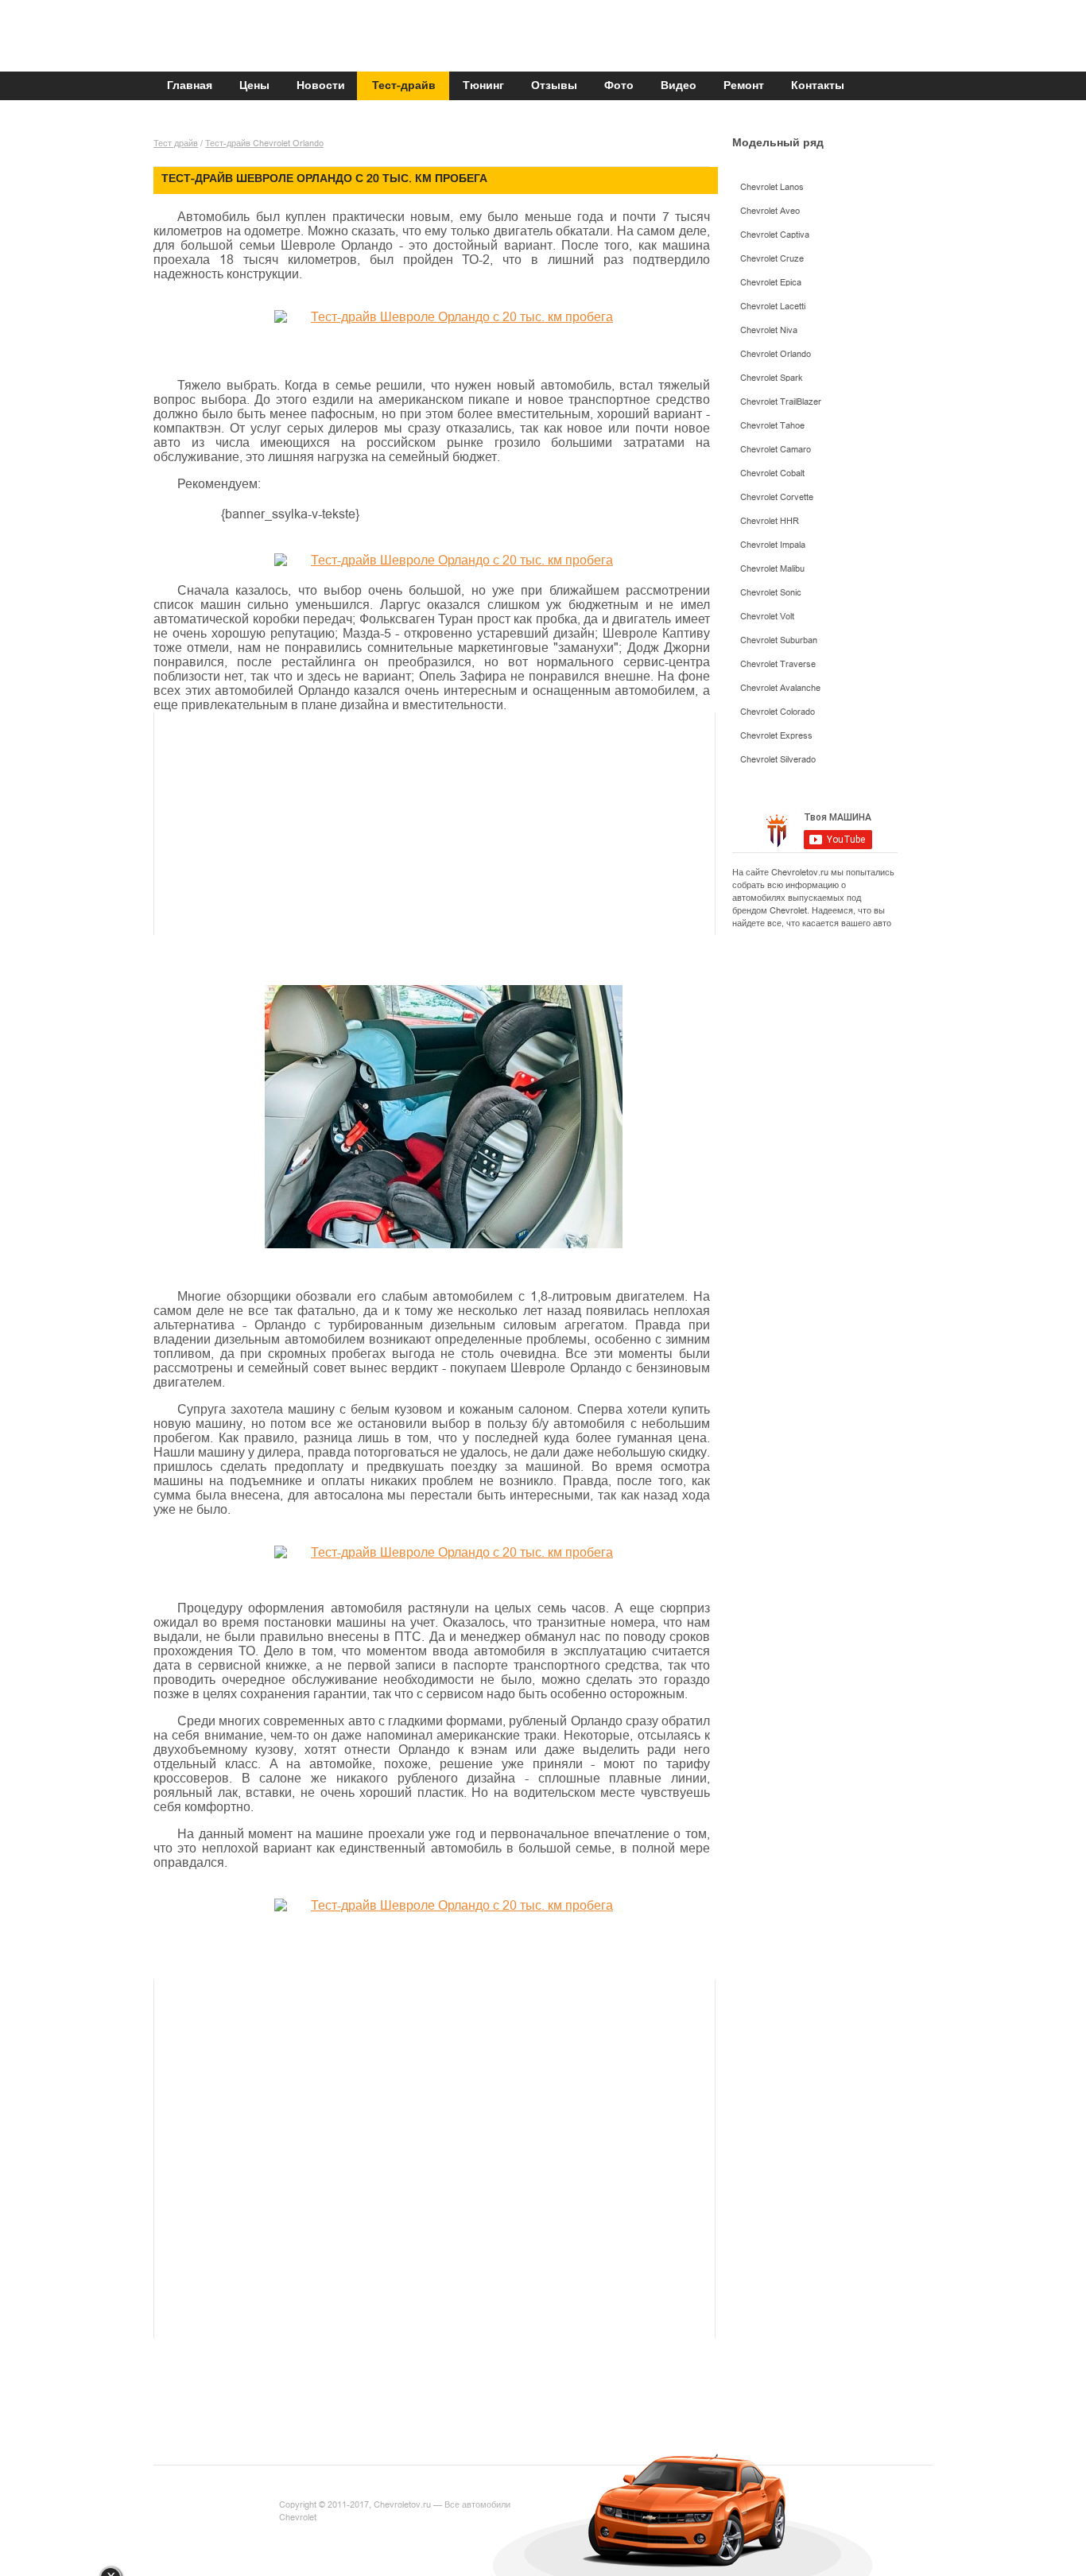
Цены (254, 86)
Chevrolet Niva (769, 330)
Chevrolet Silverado (778, 760)
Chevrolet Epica (771, 283)
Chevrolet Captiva (775, 235)
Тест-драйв (404, 86)
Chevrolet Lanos (772, 187)
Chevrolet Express (776, 736)
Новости (321, 86)
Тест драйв (176, 144)
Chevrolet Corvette (777, 497)
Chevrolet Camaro (776, 450)
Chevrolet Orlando (776, 354)
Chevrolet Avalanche (780, 688)
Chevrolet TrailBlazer (781, 402)
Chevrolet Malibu (772, 569)
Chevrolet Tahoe (772, 426)
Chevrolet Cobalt (772, 473)
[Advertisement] (458, 824)
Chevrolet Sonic (771, 593)
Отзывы (554, 86)
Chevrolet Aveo (770, 211)
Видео (679, 86)
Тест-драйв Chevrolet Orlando (264, 144)
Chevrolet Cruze (772, 259)
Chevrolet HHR (770, 521)
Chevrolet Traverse (778, 664)
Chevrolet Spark (772, 378)
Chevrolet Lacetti (773, 306)
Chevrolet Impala (773, 545)
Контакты (818, 86)
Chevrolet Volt (767, 617)
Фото (619, 86)
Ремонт (744, 86)
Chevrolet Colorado (778, 712)
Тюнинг (483, 86)
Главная (190, 86)
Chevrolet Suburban (779, 640)
